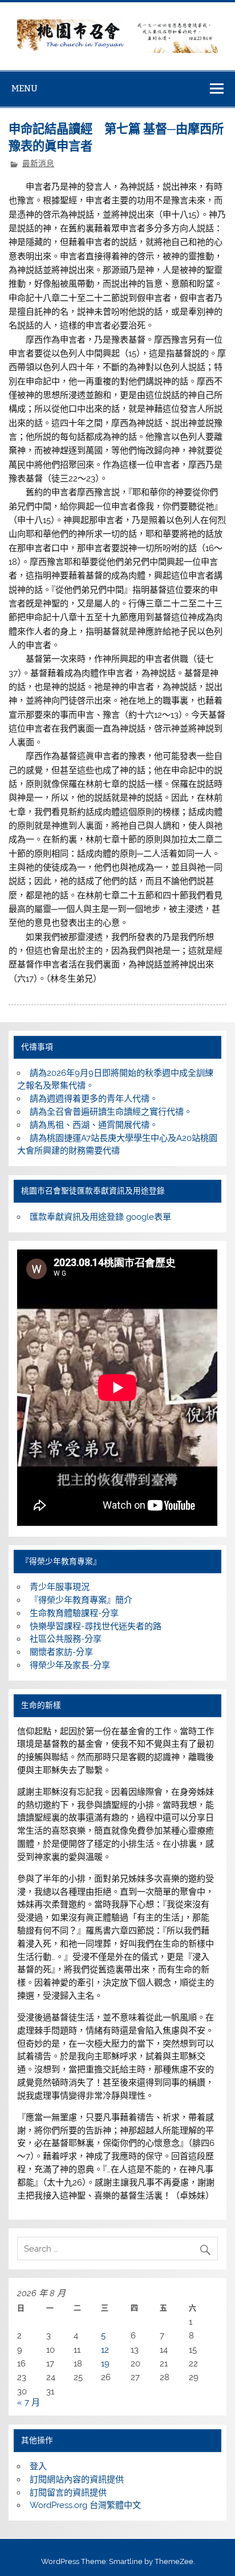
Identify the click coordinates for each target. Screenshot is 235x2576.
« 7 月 (29, 2402)
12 (105, 2350)
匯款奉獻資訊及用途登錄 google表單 (100, 1217)
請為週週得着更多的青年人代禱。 (94, 1099)
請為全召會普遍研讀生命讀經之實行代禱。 (111, 1112)
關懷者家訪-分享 (61, 1652)
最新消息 (38, 163)
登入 (38, 2466)
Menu (25, 88)
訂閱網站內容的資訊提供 (77, 2479)
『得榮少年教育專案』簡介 (81, 1600)
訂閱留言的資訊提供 (68, 2493)
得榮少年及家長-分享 (70, 1665)
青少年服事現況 (60, 1587)
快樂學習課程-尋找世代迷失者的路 (96, 1626)
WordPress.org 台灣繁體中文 (85, 2505)
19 (105, 2364)
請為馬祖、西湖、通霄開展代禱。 (94, 1125)
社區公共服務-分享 (66, 1639)
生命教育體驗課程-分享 (74, 1613)
